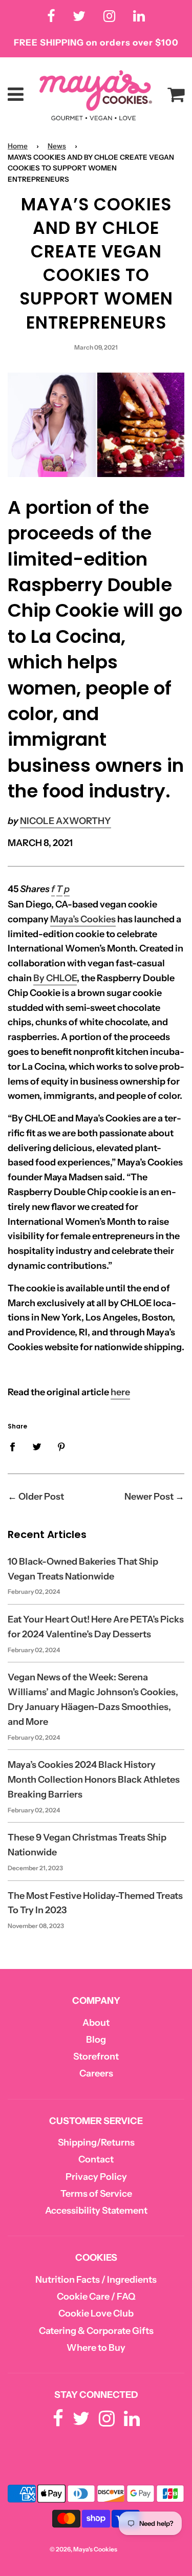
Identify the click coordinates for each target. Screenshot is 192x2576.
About (96, 2023)
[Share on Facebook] (16, 1446)
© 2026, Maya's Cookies (83, 2549)
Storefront (96, 2057)
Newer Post (149, 1497)
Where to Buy (96, 2348)
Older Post (41, 1497)
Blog (96, 2040)
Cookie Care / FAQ (96, 2297)
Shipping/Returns (96, 2142)
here (120, 1392)
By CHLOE (55, 978)
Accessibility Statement (96, 2211)
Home (18, 146)
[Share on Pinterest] (62, 1446)
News (57, 146)
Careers (96, 2073)
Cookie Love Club (96, 2313)
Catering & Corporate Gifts (96, 2331)
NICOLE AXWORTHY (66, 821)
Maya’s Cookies (83, 919)
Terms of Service (96, 2194)
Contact (96, 2159)
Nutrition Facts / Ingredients (96, 2280)
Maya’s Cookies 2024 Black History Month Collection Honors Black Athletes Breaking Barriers (94, 1780)
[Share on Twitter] (37, 1446)
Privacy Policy (96, 2177)
